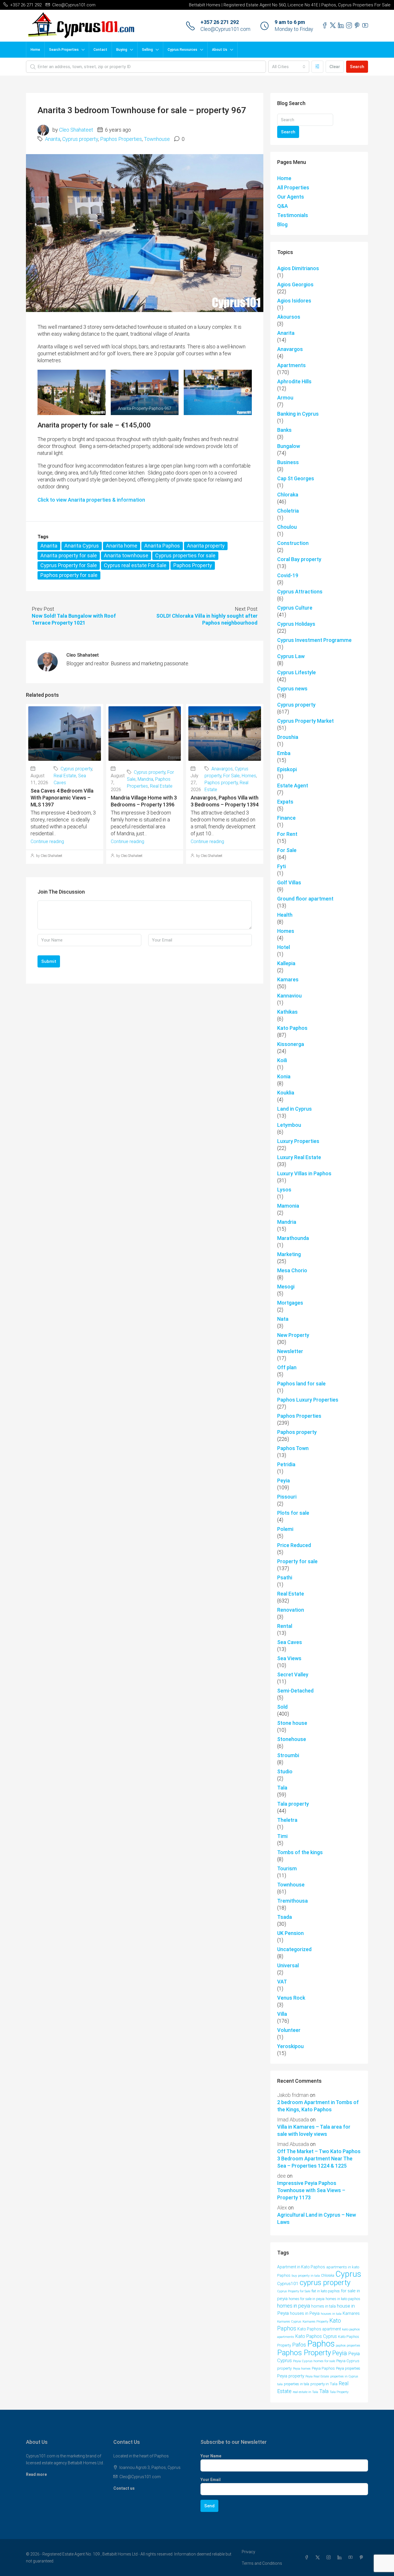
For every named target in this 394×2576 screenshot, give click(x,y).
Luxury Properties (298, 1141)
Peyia (284, 1481)
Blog (282, 224)
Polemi (285, 1529)
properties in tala (297, 2384)
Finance (286, 818)
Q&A (283, 206)
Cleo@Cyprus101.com (225, 29)
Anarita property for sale (69, 555)
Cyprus (348, 2274)
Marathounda (293, 1238)
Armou (285, 398)
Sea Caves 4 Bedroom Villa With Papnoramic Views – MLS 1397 (62, 798)
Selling (147, 50)
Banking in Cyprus (298, 414)
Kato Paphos (292, 1028)
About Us (220, 50)
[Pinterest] (363, 2558)
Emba (284, 753)
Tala (282, 1788)
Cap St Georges (296, 478)
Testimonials (293, 215)
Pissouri (287, 1497)
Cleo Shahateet (76, 130)
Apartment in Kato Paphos (301, 2267)
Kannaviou (289, 996)
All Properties (293, 187)
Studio (285, 1771)
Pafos (299, 2345)
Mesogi (286, 1287)
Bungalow (289, 446)
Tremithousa (292, 1901)
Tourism (287, 1868)
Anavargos (222, 769)
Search (357, 67)
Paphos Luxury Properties (308, 1400)
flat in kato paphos (326, 2291)
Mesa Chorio (292, 1270)
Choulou (287, 527)
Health (285, 915)
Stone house (292, 1723)
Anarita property (206, 546)
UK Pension (290, 1933)
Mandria (145, 779)
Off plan (287, 1367)
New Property (293, 1335)
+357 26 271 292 (220, 22)
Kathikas (287, 1012)
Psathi (285, 1577)
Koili (282, 1060)
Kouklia (286, 1093)
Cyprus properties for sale (185, 555)
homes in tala (323, 2306)
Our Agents (291, 197)
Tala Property (339, 2392)
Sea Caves (290, 1642)
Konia (284, 1076)
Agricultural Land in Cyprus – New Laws (317, 2218)
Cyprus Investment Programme (314, 640)
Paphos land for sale (301, 1384)
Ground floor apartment (305, 899)
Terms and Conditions (262, 2563)
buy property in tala (306, 2276)
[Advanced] (317, 67)
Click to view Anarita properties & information (91, 500)
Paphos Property (193, 565)
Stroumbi (288, 1755)
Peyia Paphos (323, 2368)
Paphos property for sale (69, 575)
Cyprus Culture (295, 608)
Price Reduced (294, 1545)
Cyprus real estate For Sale (135, 565)
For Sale (231, 776)
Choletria (288, 511)
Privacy (248, 2552)
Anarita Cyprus (82, 546)
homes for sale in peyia (307, 2299)
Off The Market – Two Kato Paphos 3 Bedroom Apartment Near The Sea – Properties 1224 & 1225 (319, 2159)
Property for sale (297, 1561)
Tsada (285, 1917)
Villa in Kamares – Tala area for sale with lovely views (314, 2130)
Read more (36, 2474)
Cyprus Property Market (305, 721)
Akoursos (289, 317)
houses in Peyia (305, 2313)
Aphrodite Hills (294, 381)
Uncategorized (294, 1949)
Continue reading (47, 841)
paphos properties (348, 2346)
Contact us (124, 2488)
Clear (335, 67)
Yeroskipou (290, 2046)
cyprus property (325, 2282)
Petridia (286, 1464)
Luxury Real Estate (299, 1157)
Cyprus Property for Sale (69, 565)
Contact (100, 50)
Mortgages (290, 1303)
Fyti (282, 866)
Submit (49, 961)
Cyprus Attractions (300, 592)
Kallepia (286, 963)
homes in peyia (294, 2306)
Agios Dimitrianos (298, 268)
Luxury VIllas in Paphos (304, 1173)
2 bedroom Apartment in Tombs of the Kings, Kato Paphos (318, 2106)
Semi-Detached (295, 1691)
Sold (282, 1707)
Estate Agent (293, 785)
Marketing (289, 1254)
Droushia (288, 737)
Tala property (293, 1804)
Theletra (287, 1820)
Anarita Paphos (162, 546)
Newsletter (290, 1351)
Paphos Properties (121, 139)
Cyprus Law (291, 656)
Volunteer (289, 2030)
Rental (285, 1626)
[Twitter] (319, 2558)
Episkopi (287, 769)
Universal (288, 1965)
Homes (249, 776)
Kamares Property (315, 2322)
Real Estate (65, 776)
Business (288, 462)
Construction (293, 543)
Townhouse (157, 139)
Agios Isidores (294, 301)
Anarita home (122, 546)
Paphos (321, 2344)
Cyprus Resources (182, 50)
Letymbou (289, 1125)
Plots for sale (293, 1513)
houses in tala (331, 2314)
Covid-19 (288, 575)
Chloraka (288, 495)
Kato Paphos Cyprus (316, 2336)
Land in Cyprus (294, 1109)
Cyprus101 (288, 2284)
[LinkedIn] (341, 2558)
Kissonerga (291, 1044)
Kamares (288, 979)
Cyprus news (292, 689)
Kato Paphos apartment (319, 2329)
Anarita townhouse (126, 555)
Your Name (211, 2456)
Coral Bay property (299, 559)
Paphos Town (293, 1448)
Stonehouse (292, 1739)
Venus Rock (291, 1998)
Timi (282, 1836)
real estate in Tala (305, 2392)
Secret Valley (293, 1674)
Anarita (53, 139)
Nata (283, 1319)
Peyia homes (302, 2369)
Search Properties (64, 50)
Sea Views (289, 1658)
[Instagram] (330, 2558)
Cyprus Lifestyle (297, 672)
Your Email (211, 2480)
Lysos (284, 1190)
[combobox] (289, 67)
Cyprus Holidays (296, 624)
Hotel (284, 947)
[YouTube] (352, 2558)
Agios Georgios (295, 284)
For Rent (287, 834)
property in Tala (324, 2384)
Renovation (291, 1610)
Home (35, 50)
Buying (122, 50)
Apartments (291, 365)
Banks (284, 430)
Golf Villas (289, 882)
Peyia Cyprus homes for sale (314, 2361)
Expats (285, 802)
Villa (282, 2014)
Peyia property (291, 2376)
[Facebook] (308, 2558)
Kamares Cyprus (289, 2322)
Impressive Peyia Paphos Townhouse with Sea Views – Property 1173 (311, 2190)
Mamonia (288, 1206)
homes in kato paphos (343, 2299)
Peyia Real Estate (317, 2376)
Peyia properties (348, 2368)
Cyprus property (80, 139)
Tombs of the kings (300, 1852)
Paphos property (221, 783)
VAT (282, 1982)
